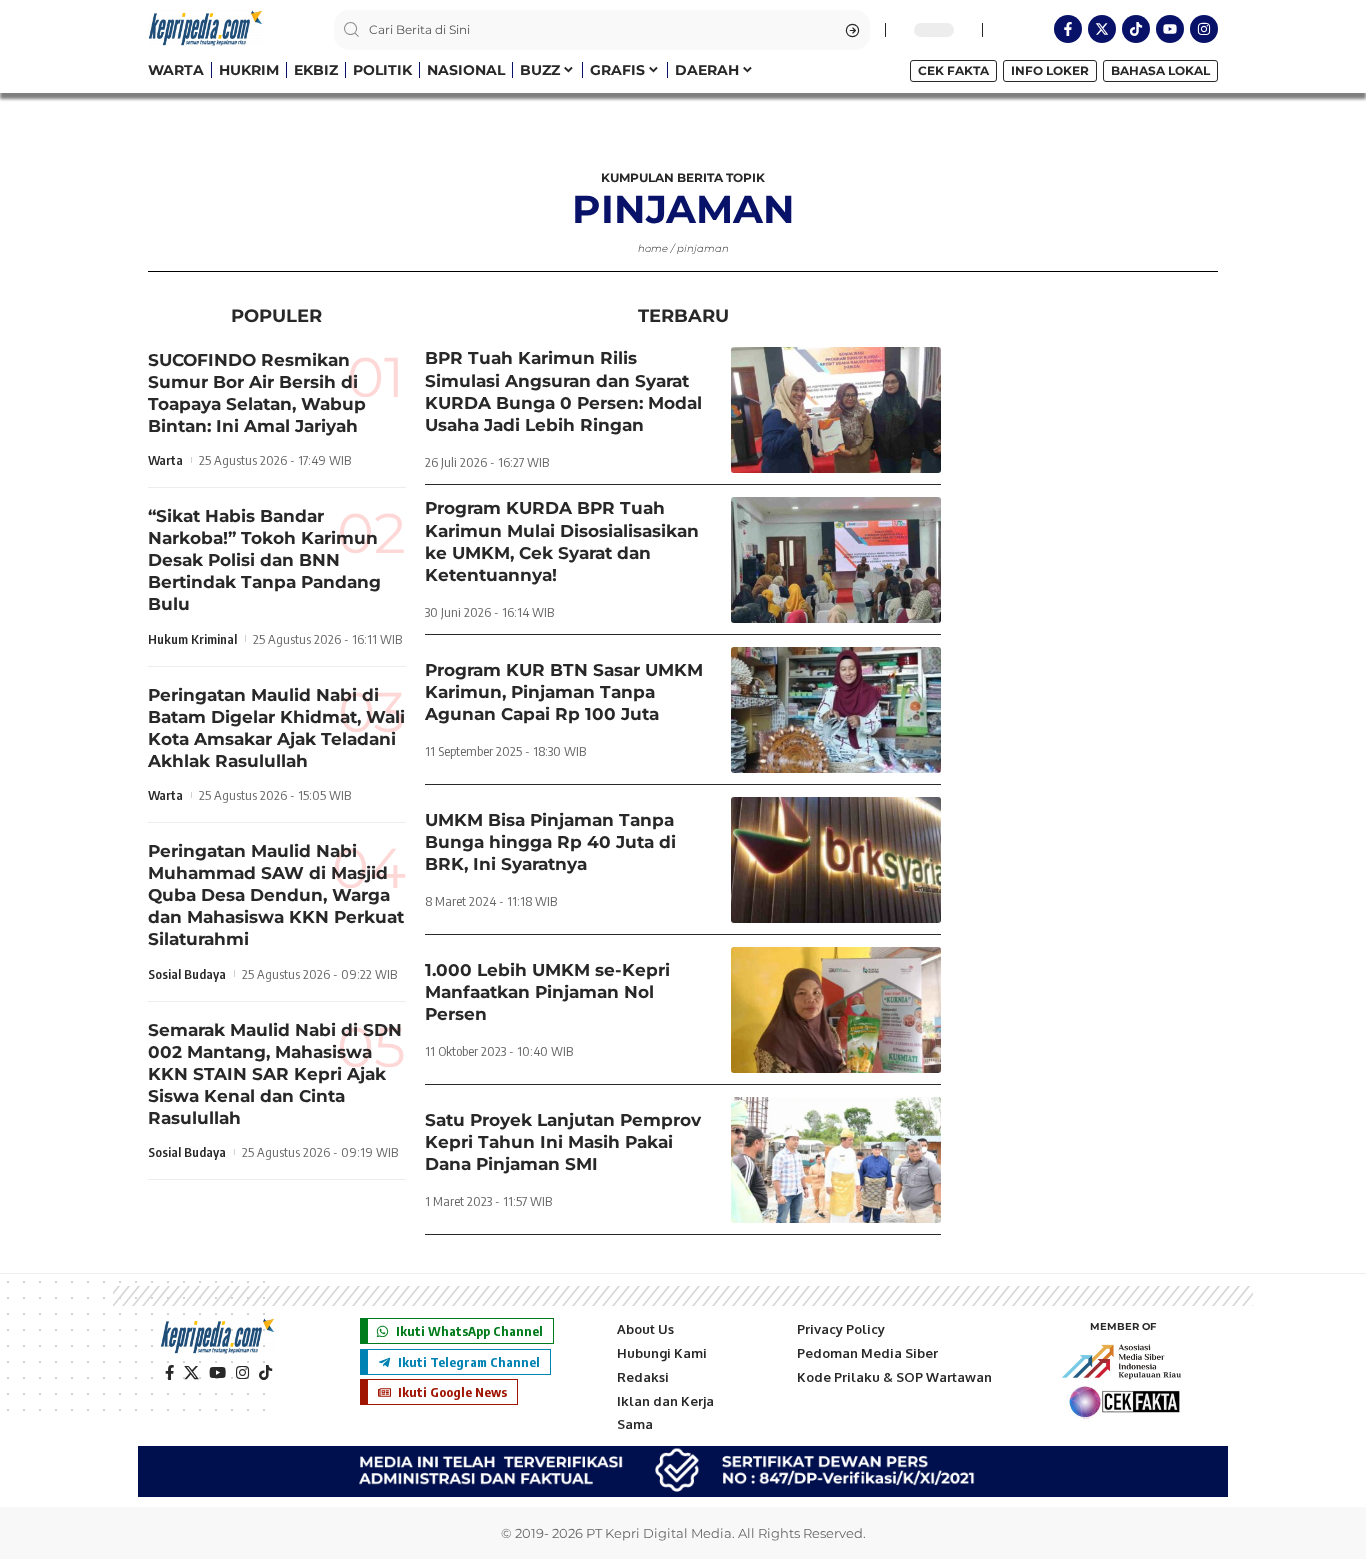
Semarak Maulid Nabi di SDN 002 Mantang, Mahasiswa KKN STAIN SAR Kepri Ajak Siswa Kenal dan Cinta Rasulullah (275, 1074)
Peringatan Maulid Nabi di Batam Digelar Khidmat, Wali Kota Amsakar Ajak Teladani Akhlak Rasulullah (276, 728)
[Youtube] (1170, 29)
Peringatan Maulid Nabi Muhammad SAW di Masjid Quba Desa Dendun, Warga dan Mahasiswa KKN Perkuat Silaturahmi (276, 896)
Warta (165, 461)
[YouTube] (217, 1373)
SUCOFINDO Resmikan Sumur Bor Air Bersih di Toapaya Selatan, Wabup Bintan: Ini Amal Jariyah (257, 393)
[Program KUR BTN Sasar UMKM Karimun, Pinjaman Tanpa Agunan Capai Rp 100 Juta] (836, 710)
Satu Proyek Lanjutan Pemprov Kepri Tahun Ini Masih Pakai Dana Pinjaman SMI (563, 1142)
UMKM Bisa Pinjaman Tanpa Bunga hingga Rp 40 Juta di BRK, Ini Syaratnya (550, 842)
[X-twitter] (1102, 29)
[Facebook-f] (1068, 29)
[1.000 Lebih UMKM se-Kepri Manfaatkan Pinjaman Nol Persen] (836, 1010)
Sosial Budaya (187, 974)
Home (653, 248)
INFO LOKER (1050, 70)
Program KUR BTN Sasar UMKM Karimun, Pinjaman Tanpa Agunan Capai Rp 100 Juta (564, 692)
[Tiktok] (1136, 29)
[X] (191, 1373)
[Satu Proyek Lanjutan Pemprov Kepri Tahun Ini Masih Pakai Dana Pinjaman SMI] (836, 1160)
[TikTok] (265, 1373)
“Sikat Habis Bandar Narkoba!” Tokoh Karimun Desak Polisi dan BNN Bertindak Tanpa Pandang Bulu (264, 561)
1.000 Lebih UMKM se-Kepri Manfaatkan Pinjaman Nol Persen (547, 992)
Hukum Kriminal (192, 639)
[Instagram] (1204, 29)
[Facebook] (169, 1373)
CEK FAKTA (953, 70)
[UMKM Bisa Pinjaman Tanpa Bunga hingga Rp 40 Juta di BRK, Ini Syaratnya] (836, 860)
